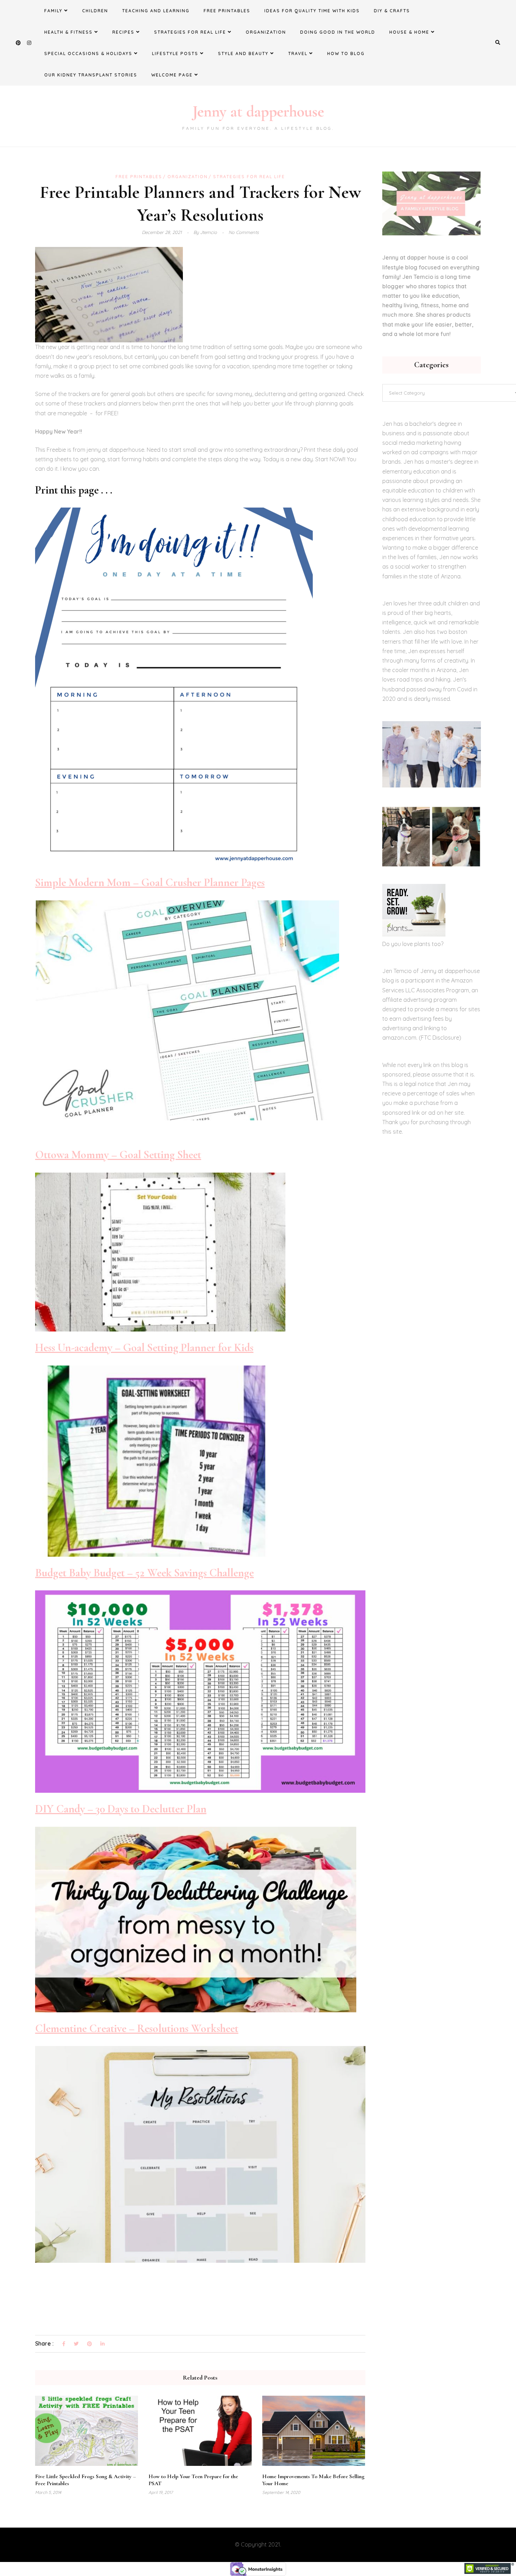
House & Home (409, 32)
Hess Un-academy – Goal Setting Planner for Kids (144, 1347)
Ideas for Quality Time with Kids (312, 11)
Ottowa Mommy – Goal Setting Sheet (118, 1155)
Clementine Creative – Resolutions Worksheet (137, 2028)
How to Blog (346, 53)
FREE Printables (227, 11)
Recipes (123, 32)
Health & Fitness (68, 32)
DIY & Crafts (392, 11)
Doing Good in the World (338, 32)
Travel (298, 53)
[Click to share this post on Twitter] (76, 2344)
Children (95, 11)
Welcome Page (172, 75)
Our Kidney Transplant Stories (91, 75)
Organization (266, 32)
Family (53, 11)
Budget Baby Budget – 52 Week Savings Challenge (144, 1573)
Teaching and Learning (156, 11)
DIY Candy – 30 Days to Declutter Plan (121, 1809)
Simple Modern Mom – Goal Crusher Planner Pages (150, 882)
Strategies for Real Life (190, 32)
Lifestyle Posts (175, 53)
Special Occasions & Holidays (88, 53)
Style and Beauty (243, 53)
